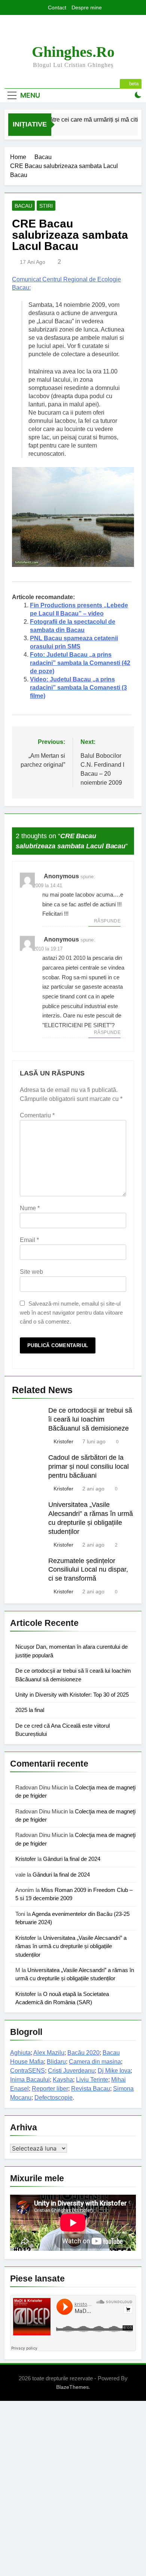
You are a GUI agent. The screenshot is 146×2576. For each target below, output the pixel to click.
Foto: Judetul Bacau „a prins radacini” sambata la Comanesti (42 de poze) (80, 663)
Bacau (23, 206)
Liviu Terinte (92, 2080)
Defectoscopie (54, 2098)
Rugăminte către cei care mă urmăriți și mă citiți (74, 119)
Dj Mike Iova (114, 2071)
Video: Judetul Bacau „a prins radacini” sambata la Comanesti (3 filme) (78, 688)
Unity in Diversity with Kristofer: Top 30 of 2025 (72, 1695)
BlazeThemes (72, 2387)
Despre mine (87, 7)
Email (29, 1240)
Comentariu (37, 1115)
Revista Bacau (91, 2089)
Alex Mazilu (49, 2053)
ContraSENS (28, 2071)
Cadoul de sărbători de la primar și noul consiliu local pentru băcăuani (89, 1466)
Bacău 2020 (83, 2053)
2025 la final (30, 1710)
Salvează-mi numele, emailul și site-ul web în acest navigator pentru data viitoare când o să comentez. (71, 1313)
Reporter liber (50, 2089)
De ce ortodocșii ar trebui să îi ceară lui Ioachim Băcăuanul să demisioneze (90, 1419)
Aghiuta (20, 2053)
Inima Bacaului (30, 2080)
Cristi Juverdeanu (71, 2071)
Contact (57, 7)
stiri (46, 206)
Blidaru (56, 2062)
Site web (31, 1272)
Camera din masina (95, 2062)
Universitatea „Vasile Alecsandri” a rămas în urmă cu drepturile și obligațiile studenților (71, 1946)
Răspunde (107, 921)
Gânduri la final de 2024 (72, 1859)
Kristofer (63, 1441)
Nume (30, 1208)
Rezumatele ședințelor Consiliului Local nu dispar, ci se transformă (88, 1570)
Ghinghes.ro (73, 52)
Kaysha (63, 2080)
